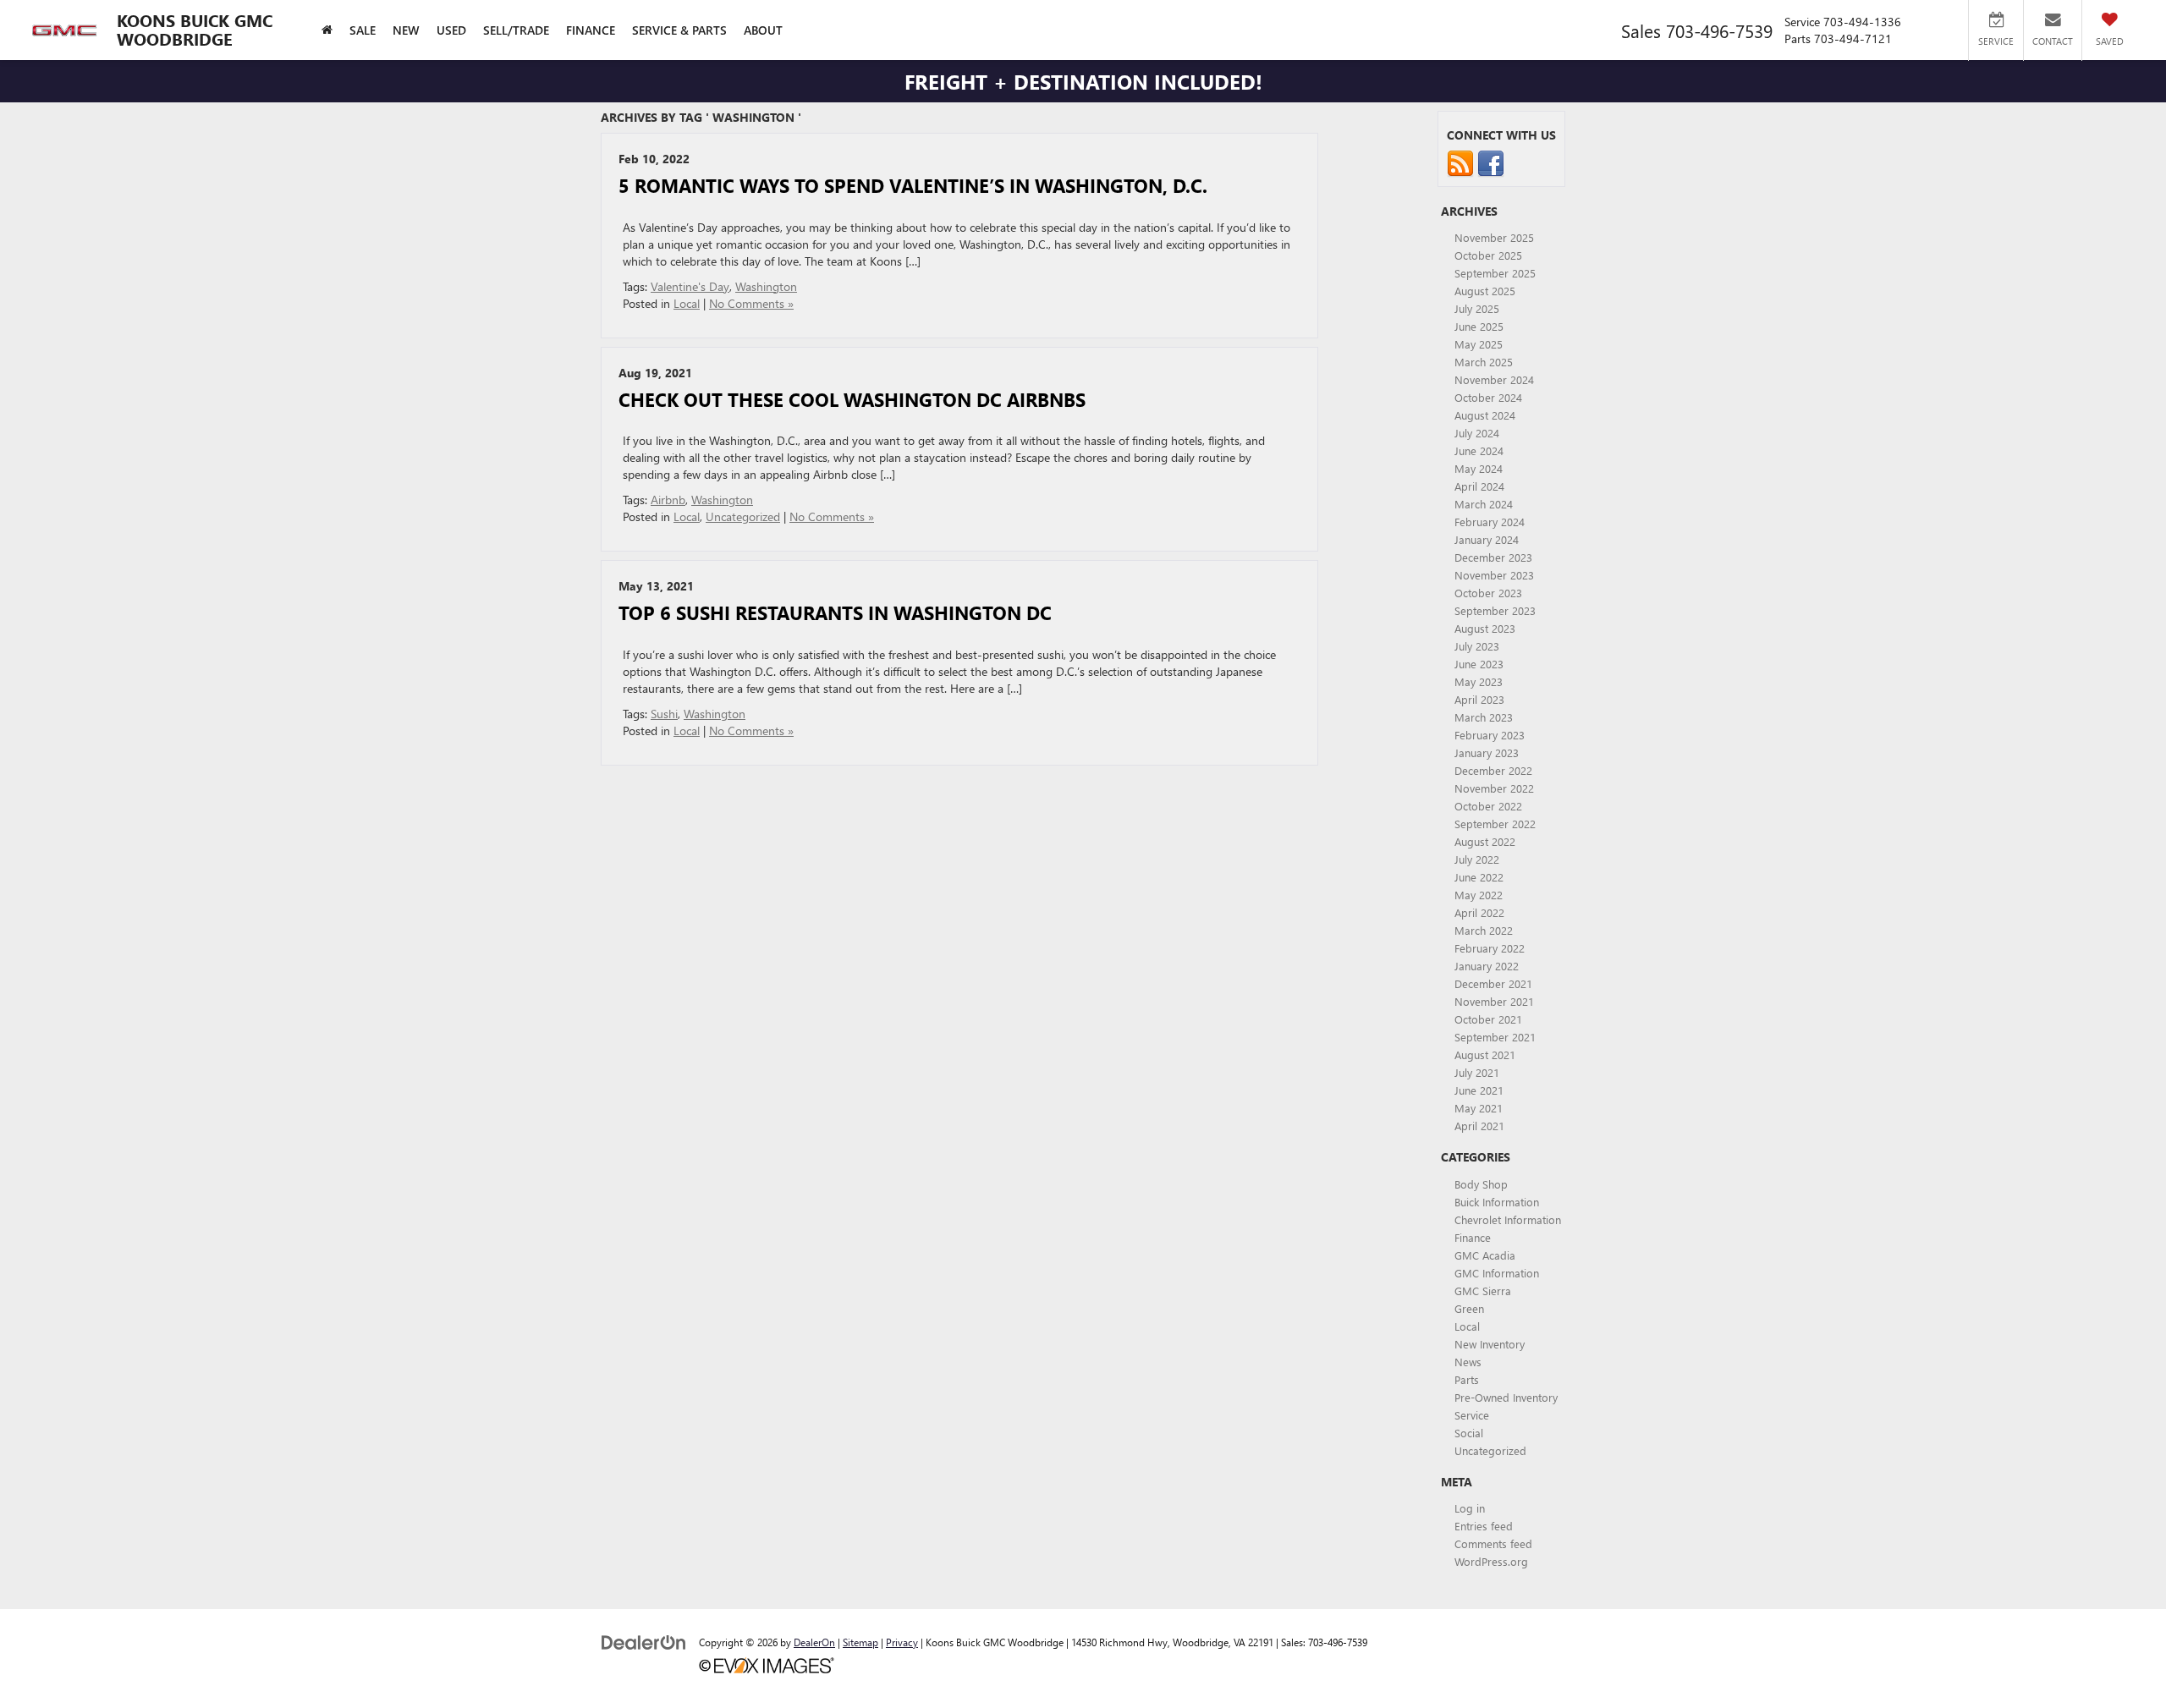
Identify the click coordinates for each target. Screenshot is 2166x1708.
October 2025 (1488, 255)
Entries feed (1484, 1526)
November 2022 (1494, 788)
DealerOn (814, 1642)
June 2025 (1479, 326)
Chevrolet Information (1508, 1219)
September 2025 (1495, 273)
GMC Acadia (1485, 1255)
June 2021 (1479, 1090)
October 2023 (1488, 593)
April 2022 (1479, 912)
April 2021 (1479, 1126)
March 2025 (1484, 362)
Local (687, 303)
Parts (1467, 1379)
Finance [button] (591, 30)
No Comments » (751, 303)
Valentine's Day (690, 286)
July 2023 (1477, 646)
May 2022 (1479, 895)
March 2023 (1484, 717)
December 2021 (1493, 983)
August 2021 (1485, 1054)
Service (1472, 1415)
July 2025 (1477, 308)
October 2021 (1488, 1019)
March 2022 (1484, 930)
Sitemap (860, 1642)
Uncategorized (743, 516)
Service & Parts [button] (679, 30)
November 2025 (1494, 237)
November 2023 (1494, 575)
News (1468, 1362)
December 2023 (1493, 557)
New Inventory (1490, 1344)
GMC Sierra (1483, 1291)
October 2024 (1488, 397)
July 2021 (1477, 1072)
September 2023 (1495, 610)
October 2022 (1488, 806)
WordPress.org (1491, 1561)
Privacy (902, 1642)
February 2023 (1490, 735)
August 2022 (1485, 841)
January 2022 (1487, 966)
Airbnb (668, 500)
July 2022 (1477, 859)
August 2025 (1485, 291)
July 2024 (1477, 433)
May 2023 (1479, 681)
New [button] (406, 30)
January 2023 (1487, 752)
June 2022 (1479, 877)
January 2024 (1487, 539)
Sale (363, 30)
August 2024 (1485, 415)
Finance (1473, 1237)
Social (1469, 1433)
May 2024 (1479, 468)
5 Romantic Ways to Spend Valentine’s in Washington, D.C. (913, 185)
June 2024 (1479, 450)
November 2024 (1494, 379)
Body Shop (1481, 1184)
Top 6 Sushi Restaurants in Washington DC (835, 612)
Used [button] (451, 30)
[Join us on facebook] (1491, 162)
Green (1469, 1308)
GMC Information (1497, 1273)
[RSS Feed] (1460, 162)
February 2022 (1490, 948)
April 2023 (1479, 699)
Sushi (664, 714)
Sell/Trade (516, 30)
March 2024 (1484, 504)
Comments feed (1493, 1543)
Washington (766, 286)
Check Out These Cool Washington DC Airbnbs (852, 399)
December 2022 (1493, 770)
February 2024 (1490, 522)
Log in (1470, 1508)
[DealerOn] (644, 1642)
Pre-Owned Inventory (1506, 1397)
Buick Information (1497, 1202)
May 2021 (1479, 1108)
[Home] (327, 30)
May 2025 (1479, 344)
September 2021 (1495, 1037)
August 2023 (1485, 628)
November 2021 (1494, 1001)
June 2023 (1479, 664)
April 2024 (1479, 486)
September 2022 (1495, 824)
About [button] (763, 30)
